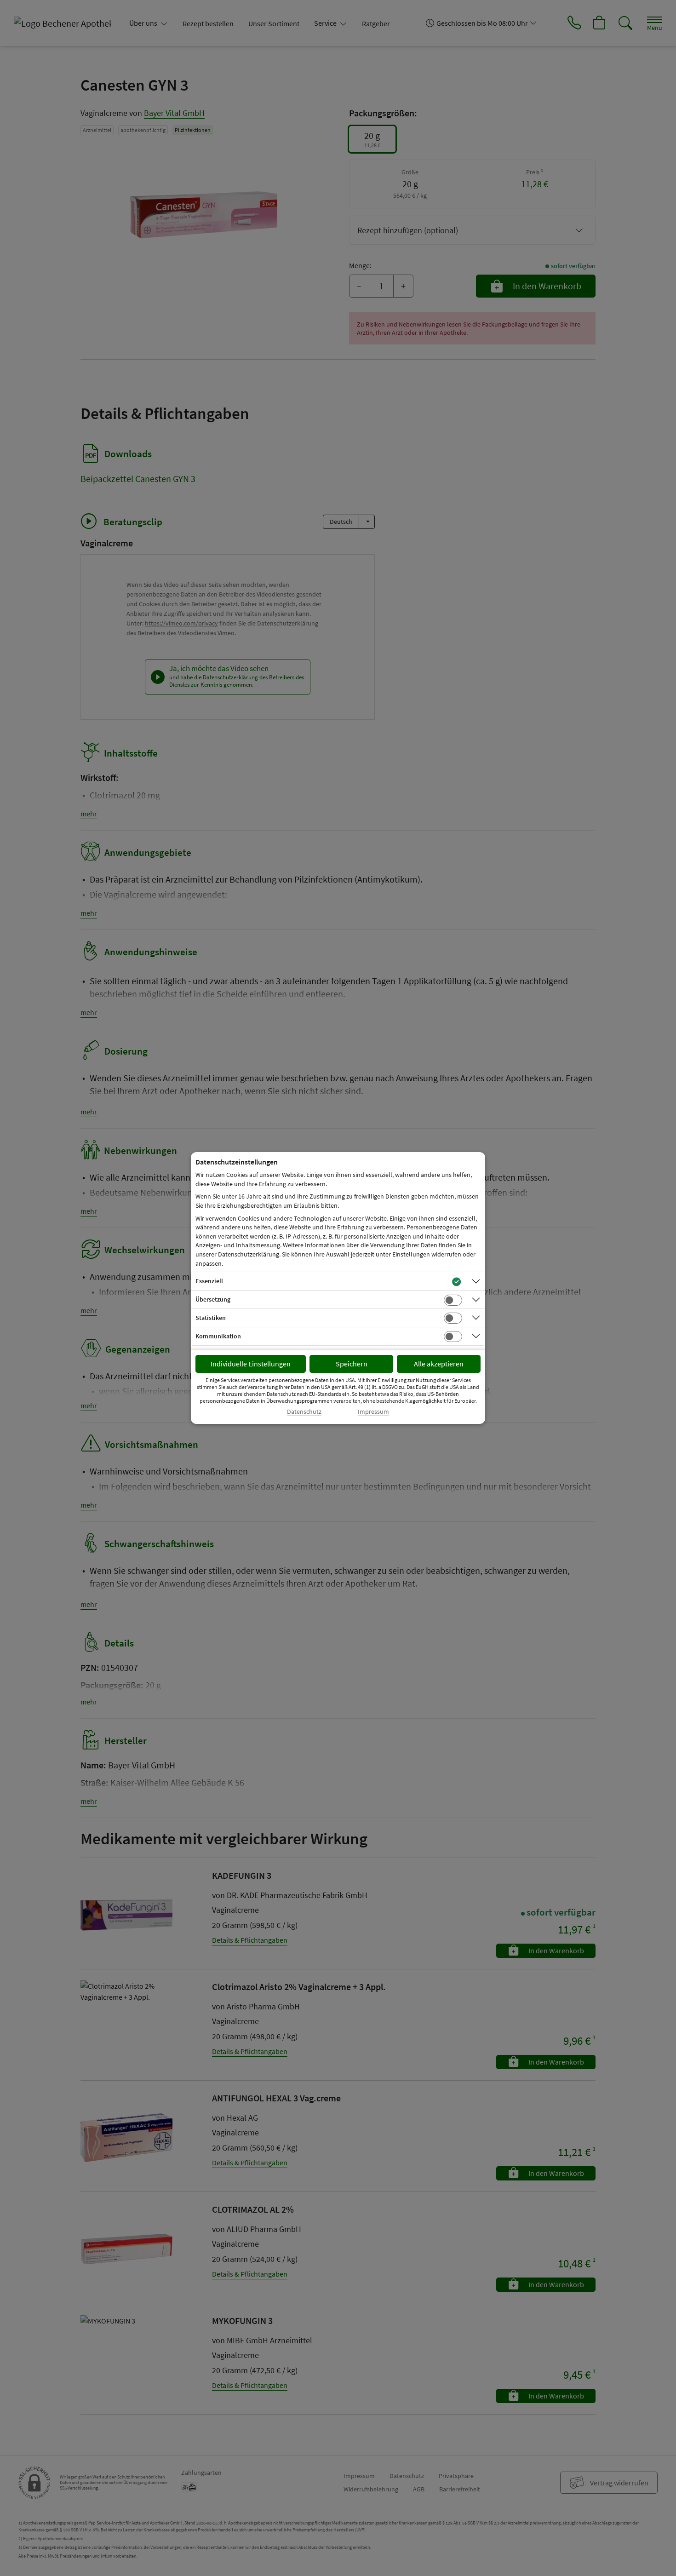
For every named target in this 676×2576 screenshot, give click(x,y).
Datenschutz (304, 1412)
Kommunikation (218, 1336)
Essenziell (209, 1281)
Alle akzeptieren (439, 1364)
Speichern (352, 1364)
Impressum (373, 1412)
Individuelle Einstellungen (251, 1364)
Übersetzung (213, 1299)
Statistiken (211, 1318)
